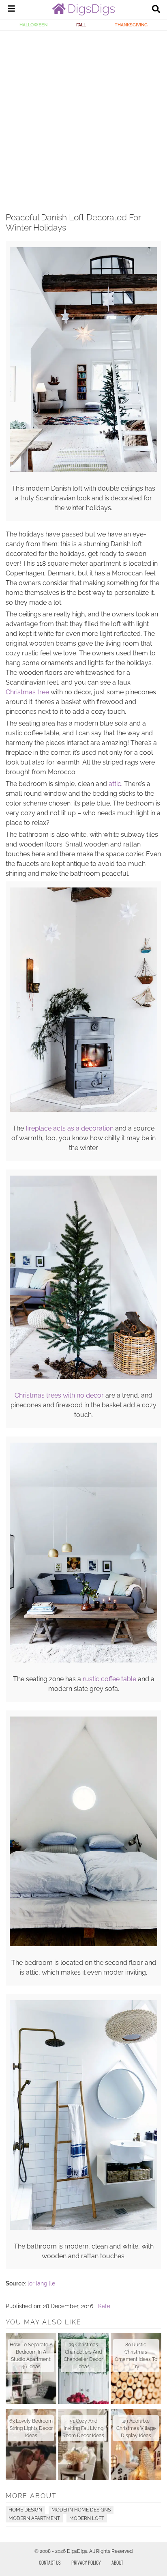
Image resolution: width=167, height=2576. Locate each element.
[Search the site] (156, 10)
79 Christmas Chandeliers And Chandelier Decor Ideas (83, 2356)
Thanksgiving (131, 25)
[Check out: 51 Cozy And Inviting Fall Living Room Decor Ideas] (83, 2445)
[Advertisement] (83, 118)
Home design (25, 2510)
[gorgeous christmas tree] (83, 1377)
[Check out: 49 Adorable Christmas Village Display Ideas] (136, 2445)
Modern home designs (81, 2510)
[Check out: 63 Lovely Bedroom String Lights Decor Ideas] (31, 2445)
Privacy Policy (86, 2562)
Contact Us (50, 2562)
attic (115, 784)
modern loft (87, 2518)
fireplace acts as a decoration (70, 1128)
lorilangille (41, 2283)
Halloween (33, 25)
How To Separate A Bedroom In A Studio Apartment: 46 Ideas (31, 2356)
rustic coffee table (109, 1679)
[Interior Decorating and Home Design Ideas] (83, 13)
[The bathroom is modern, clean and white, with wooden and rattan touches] (83, 2228)
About (117, 2562)
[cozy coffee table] (83, 1661)
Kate (104, 2306)
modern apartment (34, 2518)
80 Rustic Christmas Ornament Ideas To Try (136, 2356)
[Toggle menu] (11, 10)
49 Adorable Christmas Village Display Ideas (136, 2428)
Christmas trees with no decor (59, 1395)
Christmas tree (27, 692)
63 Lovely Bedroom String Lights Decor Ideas (31, 2428)
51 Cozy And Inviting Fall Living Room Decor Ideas (83, 2428)
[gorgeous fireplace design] (83, 1110)
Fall (81, 25)
